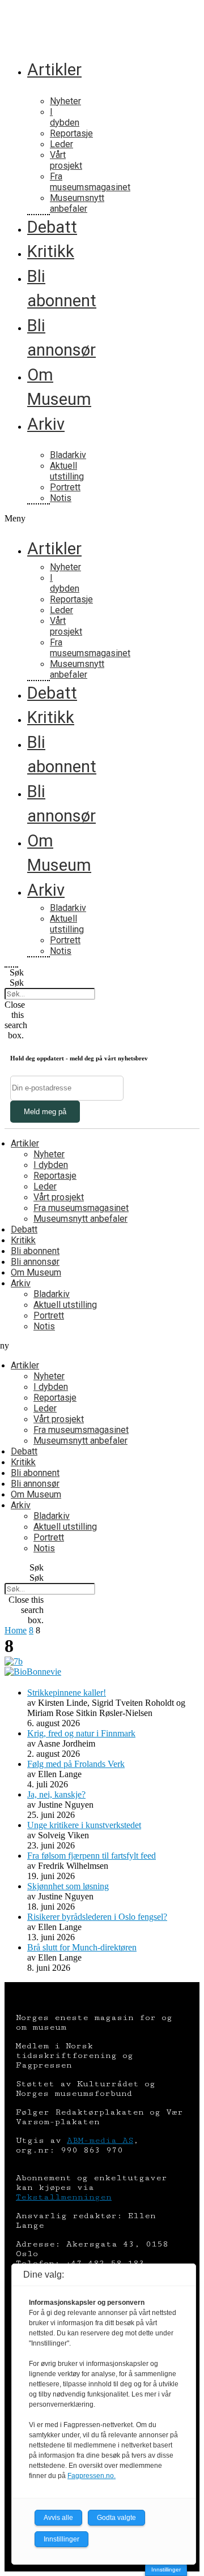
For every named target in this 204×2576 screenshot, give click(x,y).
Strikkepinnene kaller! (67, 1693)
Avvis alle (58, 2518)
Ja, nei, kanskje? (56, 1794)
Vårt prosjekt (66, 160)
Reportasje (71, 133)
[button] (11, 519)
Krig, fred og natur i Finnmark (81, 1733)
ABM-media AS (100, 2140)
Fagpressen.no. (92, 2476)
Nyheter (65, 101)
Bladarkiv (68, 455)
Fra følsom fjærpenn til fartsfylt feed (92, 1856)
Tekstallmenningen (64, 2197)
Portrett (65, 487)
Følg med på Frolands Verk (76, 1764)
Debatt (52, 227)
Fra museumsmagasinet (90, 182)
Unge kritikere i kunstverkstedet (84, 1825)
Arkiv (46, 424)
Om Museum (36, 1272)
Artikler (54, 70)
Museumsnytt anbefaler (77, 203)
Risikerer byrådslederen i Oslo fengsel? (97, 1917)
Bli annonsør (35, 1262)
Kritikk (51, 251)
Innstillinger (166, 2569)
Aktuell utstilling (67, 471)
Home (16, 1630)
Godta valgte (116, 2518)
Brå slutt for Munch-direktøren (82, 1947)
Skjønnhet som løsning (68, 1886)
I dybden (65, 117)
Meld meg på (45, 1112)
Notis (61, 498)
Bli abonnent (35, 1251)
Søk (17, 983)
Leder (61, 144)
